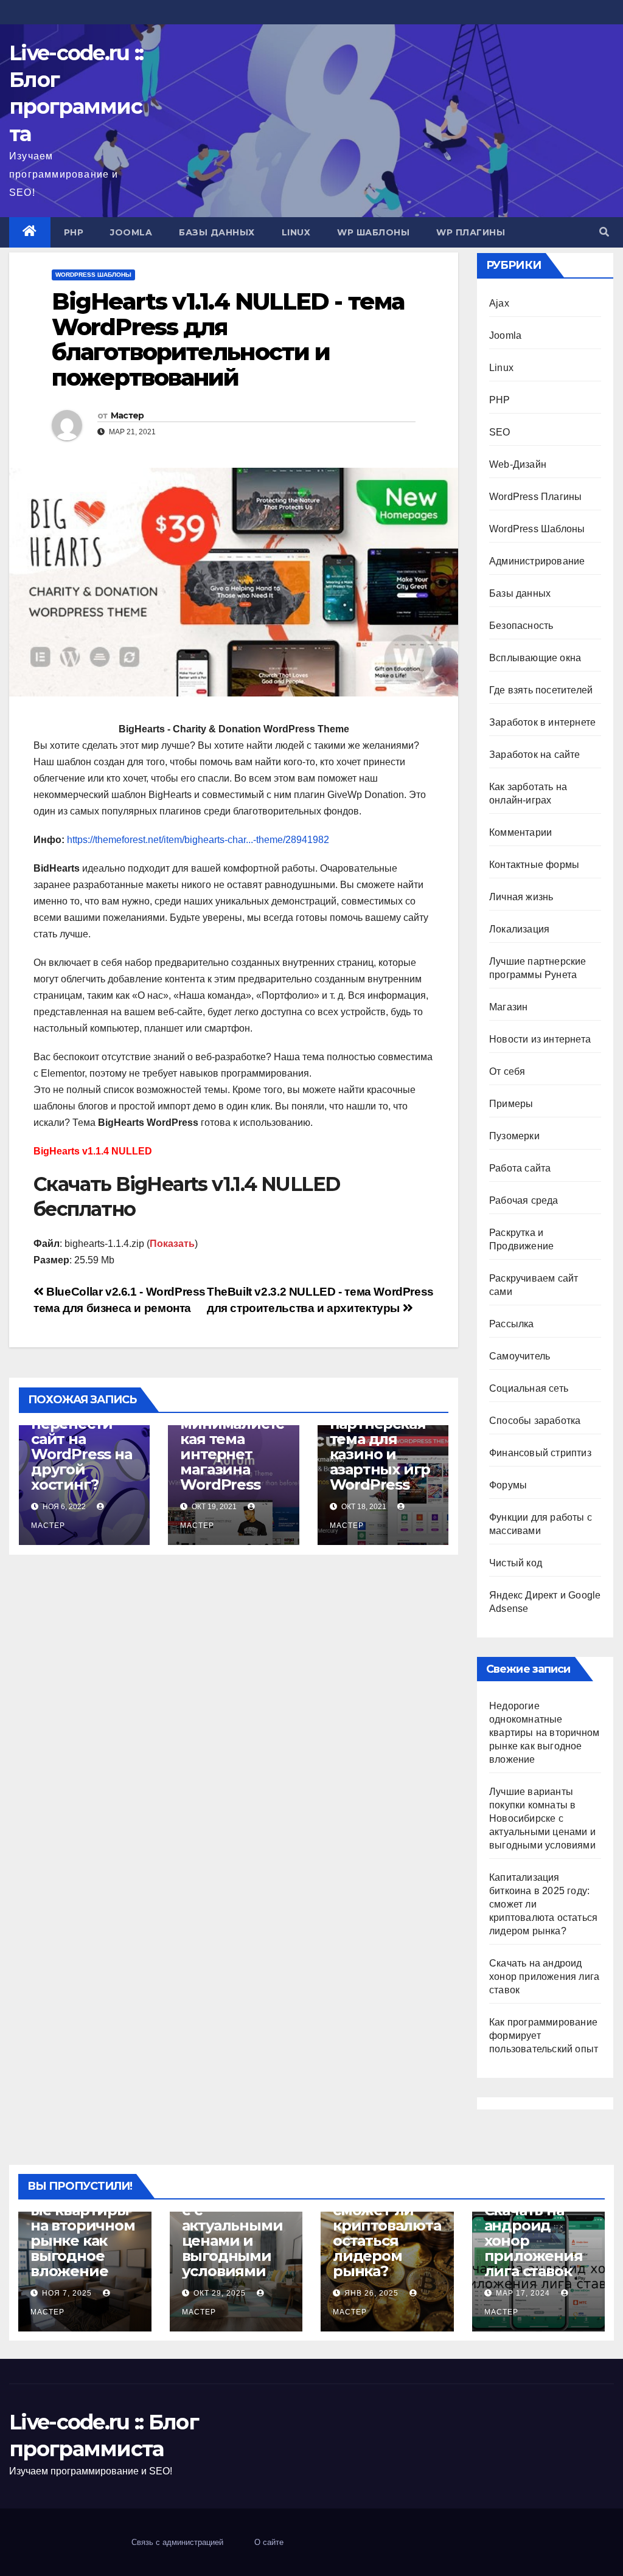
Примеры (511, 1104)
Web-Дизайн (518, 464)
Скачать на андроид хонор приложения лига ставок (544, 1977)
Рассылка (512, 1324)
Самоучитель (520, 1356)
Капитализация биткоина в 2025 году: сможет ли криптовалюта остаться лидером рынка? (387, 2218)
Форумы (508, 1485)
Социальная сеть (529, 1388)
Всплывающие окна (535, 658)
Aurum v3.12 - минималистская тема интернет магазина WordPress (232, 1446)
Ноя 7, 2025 (67, 2293)
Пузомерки (514, 1136)
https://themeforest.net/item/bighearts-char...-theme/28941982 (198, 840)
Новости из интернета (540, 1039)
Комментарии (520, 832)
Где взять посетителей (541, 690)
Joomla (131, 232)
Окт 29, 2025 (220, 2293)
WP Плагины (471, 232)
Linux (296, 232)
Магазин (508, 1007)
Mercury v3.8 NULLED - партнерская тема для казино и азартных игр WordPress (380, 1439)
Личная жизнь (521, 897)
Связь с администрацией (177, 2542)
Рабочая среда (524, 1200)
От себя (507, 1071)
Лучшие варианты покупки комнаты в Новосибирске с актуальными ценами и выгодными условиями (542, 1818)
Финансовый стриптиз (540, 1453)
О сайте (269, 2542)
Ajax (499, 303)
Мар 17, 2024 (523, 2293)
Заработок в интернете (542, 722)
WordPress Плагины (535, 497)
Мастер (127, 415)
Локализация (519, 929)
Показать (172, 1244)
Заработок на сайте (535, 755)
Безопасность (521, 626)
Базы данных (217, 232)
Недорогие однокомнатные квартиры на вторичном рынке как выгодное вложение (544, 1733)
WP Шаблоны (373, 232)
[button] (604, 232)
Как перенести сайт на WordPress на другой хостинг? (82, 1446)
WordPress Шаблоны (93, 275)
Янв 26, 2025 (371, 2293)
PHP (74, 232)
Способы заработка (535, 1421)
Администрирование (537, 561)
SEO (500, 432)
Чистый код (516, 1563)
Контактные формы (534, 865)
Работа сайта (520, 1168)
